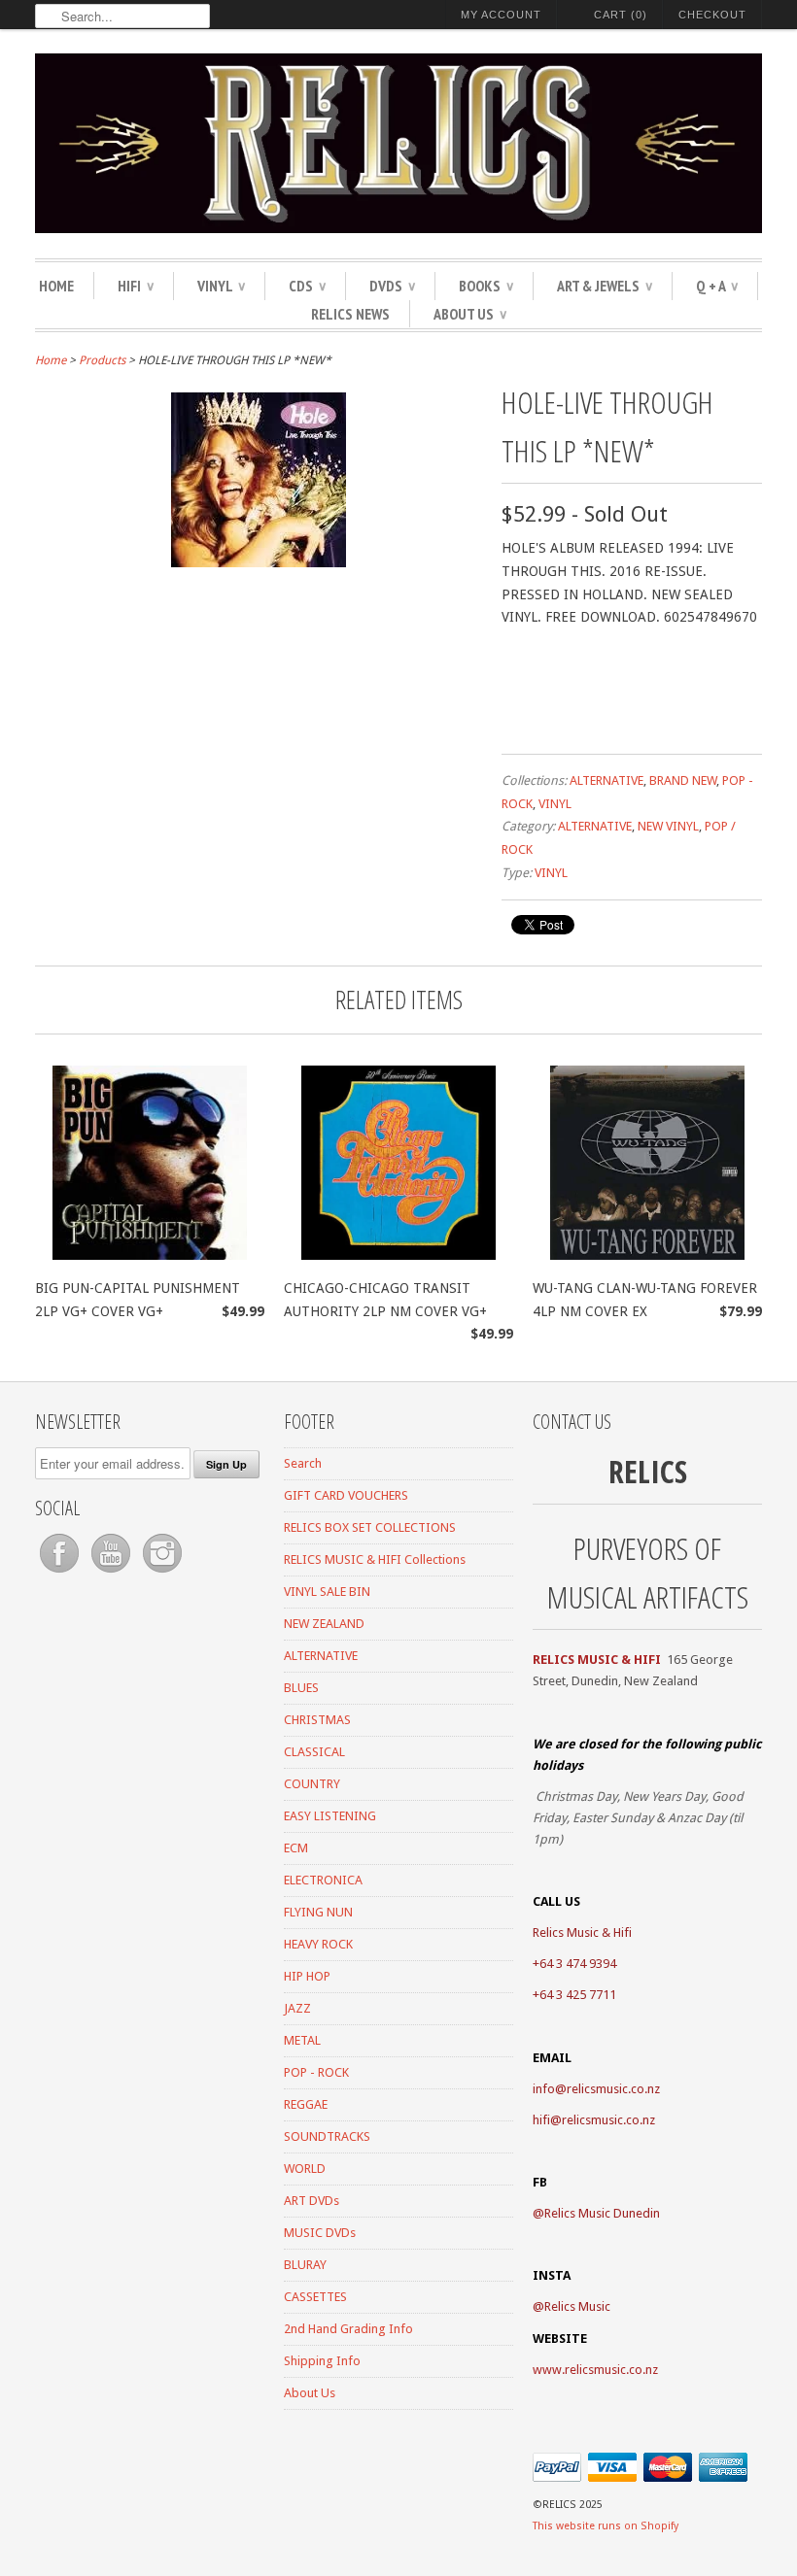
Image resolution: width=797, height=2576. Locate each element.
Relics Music (577, 2306)
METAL (302, 2040)
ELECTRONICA (323, 1880)
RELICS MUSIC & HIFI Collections (375, 1559)
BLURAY (305, 2265)
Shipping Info (322, 2361)
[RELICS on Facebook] (61, 1573)
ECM (296, 1848)
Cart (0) (621, 15)
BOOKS (486, 286)
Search (303, 1463)
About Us (470, 314)
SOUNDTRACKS (327, 2136)
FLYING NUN (318, 1912)
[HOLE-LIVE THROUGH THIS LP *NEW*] (259, 562)
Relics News (350, 314)
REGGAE (306, 2104)
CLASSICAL (314, 1752)
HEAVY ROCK (318, 1944)
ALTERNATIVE (606, 780)
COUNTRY (312, 1784)
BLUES (301, 1688)
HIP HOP (307, 1976)
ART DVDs (312, 2201)
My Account (501, 15)
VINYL (221, 286)
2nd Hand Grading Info (348, 2329)
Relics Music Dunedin (602, 2213)
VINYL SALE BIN (327, 1592)
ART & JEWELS (605, 286)
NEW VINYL (668, 826)
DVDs (392, 286)
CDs (307, 286)
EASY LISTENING (330, 1816)
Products (102, 360)
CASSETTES (315, 2297)
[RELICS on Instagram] (162, 1573)
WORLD (305, 2169)
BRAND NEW (683, 780)
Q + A (717, 286)
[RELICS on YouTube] (112, 1573)
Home (56, 286)
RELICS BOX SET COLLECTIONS (370, 1527)
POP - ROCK (316, 2072)
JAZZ (297, 2008)
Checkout (712, 15)
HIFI (136, 286)
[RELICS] (398, 146)
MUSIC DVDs (320, 2233)
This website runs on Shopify (606, 2526)
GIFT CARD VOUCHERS (346, 1495)
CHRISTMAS (317, 1720)
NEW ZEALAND (324, 1624)
